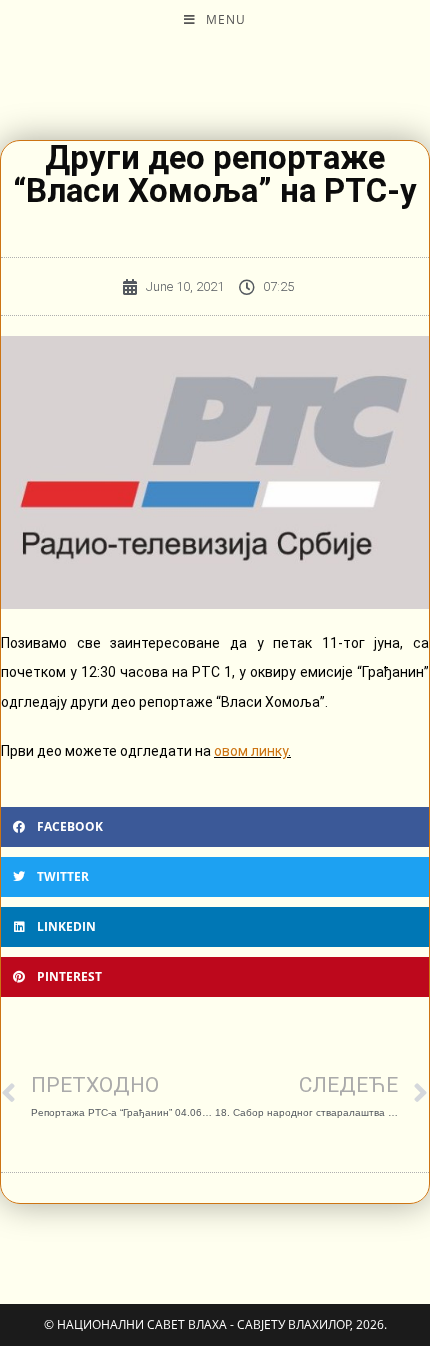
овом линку (251, 751)
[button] (215, 827)
